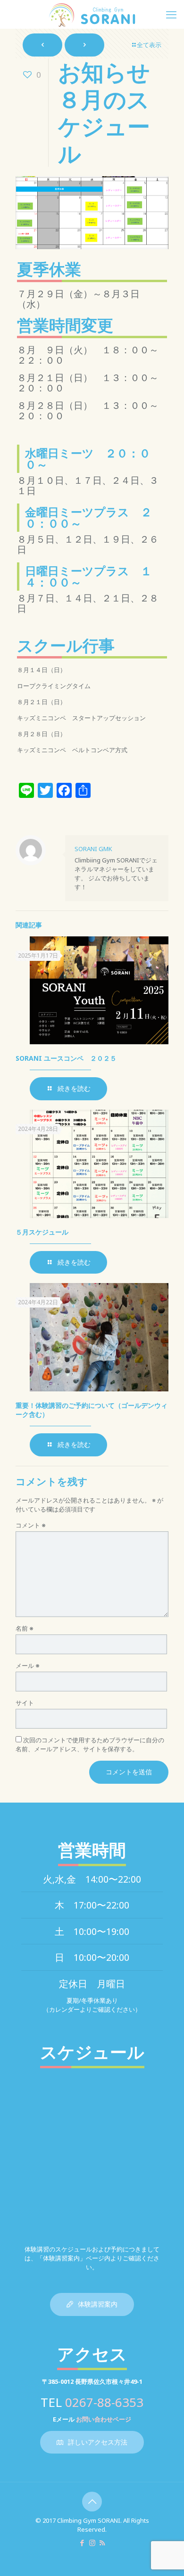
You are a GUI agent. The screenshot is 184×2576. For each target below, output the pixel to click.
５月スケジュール (42, 1232)
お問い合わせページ (104, 2419)
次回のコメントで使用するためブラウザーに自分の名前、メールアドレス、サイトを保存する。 (90, 1744)
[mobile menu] (171, 14)
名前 (25, 1628)
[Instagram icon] (92, 2543)
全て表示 (149, 45)
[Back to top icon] (92, 2502)
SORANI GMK (93, 849)
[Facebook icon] (82, 2543)
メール (28, 1666)
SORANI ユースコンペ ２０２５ (69, 1058)
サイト (25, 1703)
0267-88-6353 (104, 2402)
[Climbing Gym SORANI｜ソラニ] (92, 14)
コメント (31, 1525)
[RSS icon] (102, 2543)
